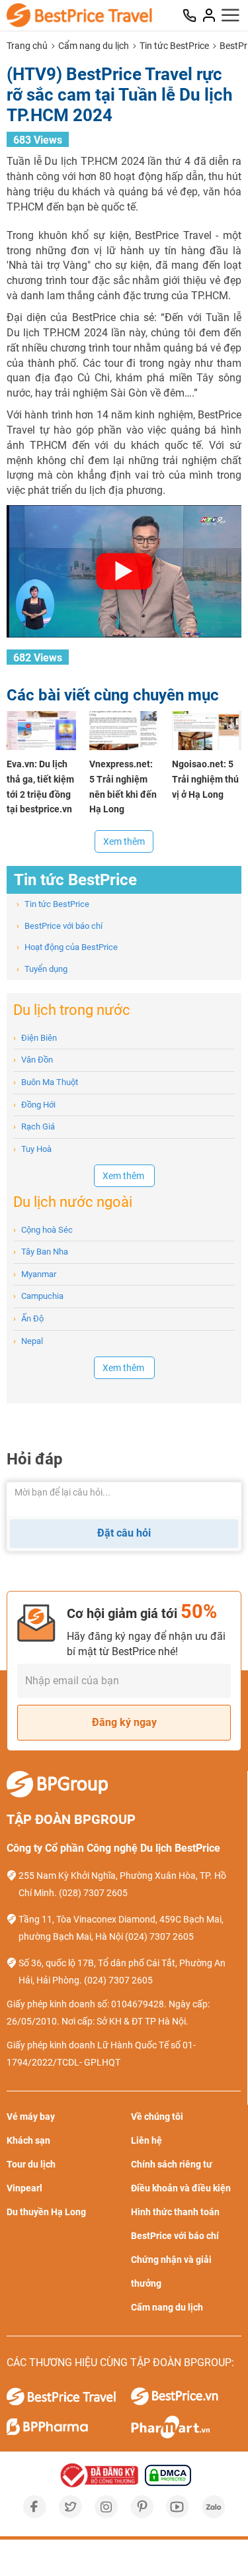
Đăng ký (149, 1331)
